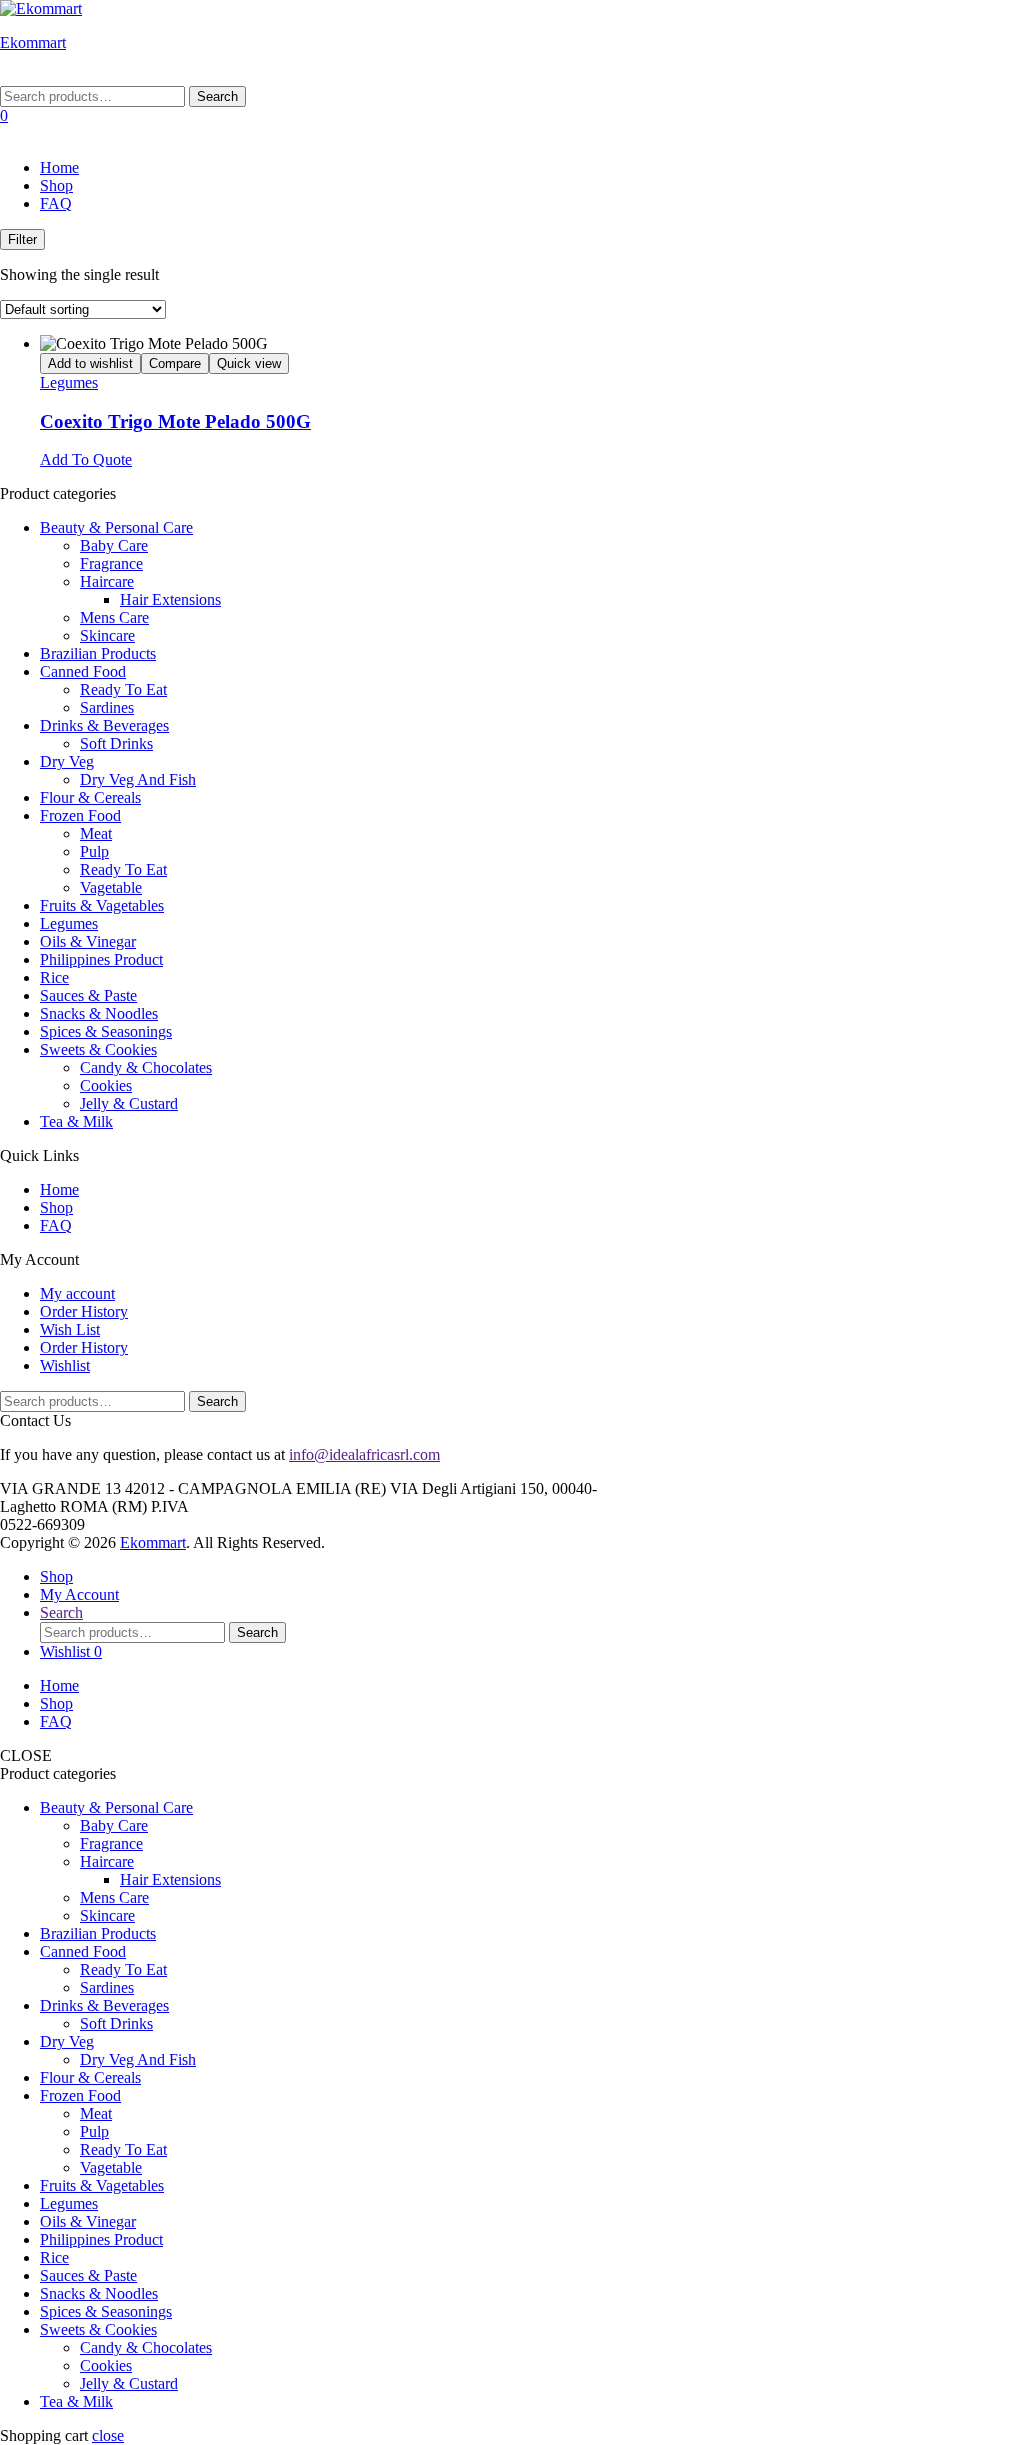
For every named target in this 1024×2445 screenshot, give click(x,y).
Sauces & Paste (88, 995)
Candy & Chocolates (146, 1067)
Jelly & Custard (129, 1103)
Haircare (107, 581)
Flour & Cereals (90, 797)
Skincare (107, 635)
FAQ (56, 203)
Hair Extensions (170, 599)
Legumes (69, 382)
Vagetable (111, 887)
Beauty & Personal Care (116, 527)
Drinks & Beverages (104, 725)
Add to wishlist (90, 363)
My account (77, 1293)
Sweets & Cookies (98, 1049)
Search (217, 96)
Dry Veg (67, 761)
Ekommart (33, 42)
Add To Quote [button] (86, 459)
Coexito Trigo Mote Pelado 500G (175, 421)
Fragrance (111, 563)
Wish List (70, 1329)
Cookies (106, 1085)
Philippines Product (101, 959)
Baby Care (114, 545)
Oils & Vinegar (88, 941)
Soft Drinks (116, 743)
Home (59, 167)
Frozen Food (80, 815)
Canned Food (83, 671)
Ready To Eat (123, 689)
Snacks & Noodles (99, 1013)
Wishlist (65, 1365)
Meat (96, 833)
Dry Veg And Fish (138, 779)
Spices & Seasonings (106, 1031)
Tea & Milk (76, 1121)
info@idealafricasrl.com (364, 1454)
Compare (175, 363)
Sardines (107, 707)
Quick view (249, 363)
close (108, 2435)
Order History (84, 1311)
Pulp (94, 851)
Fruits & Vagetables (102, 905)
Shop (56, 185)
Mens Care (114, 617)
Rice (54, 977)
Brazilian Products (98, 653)
